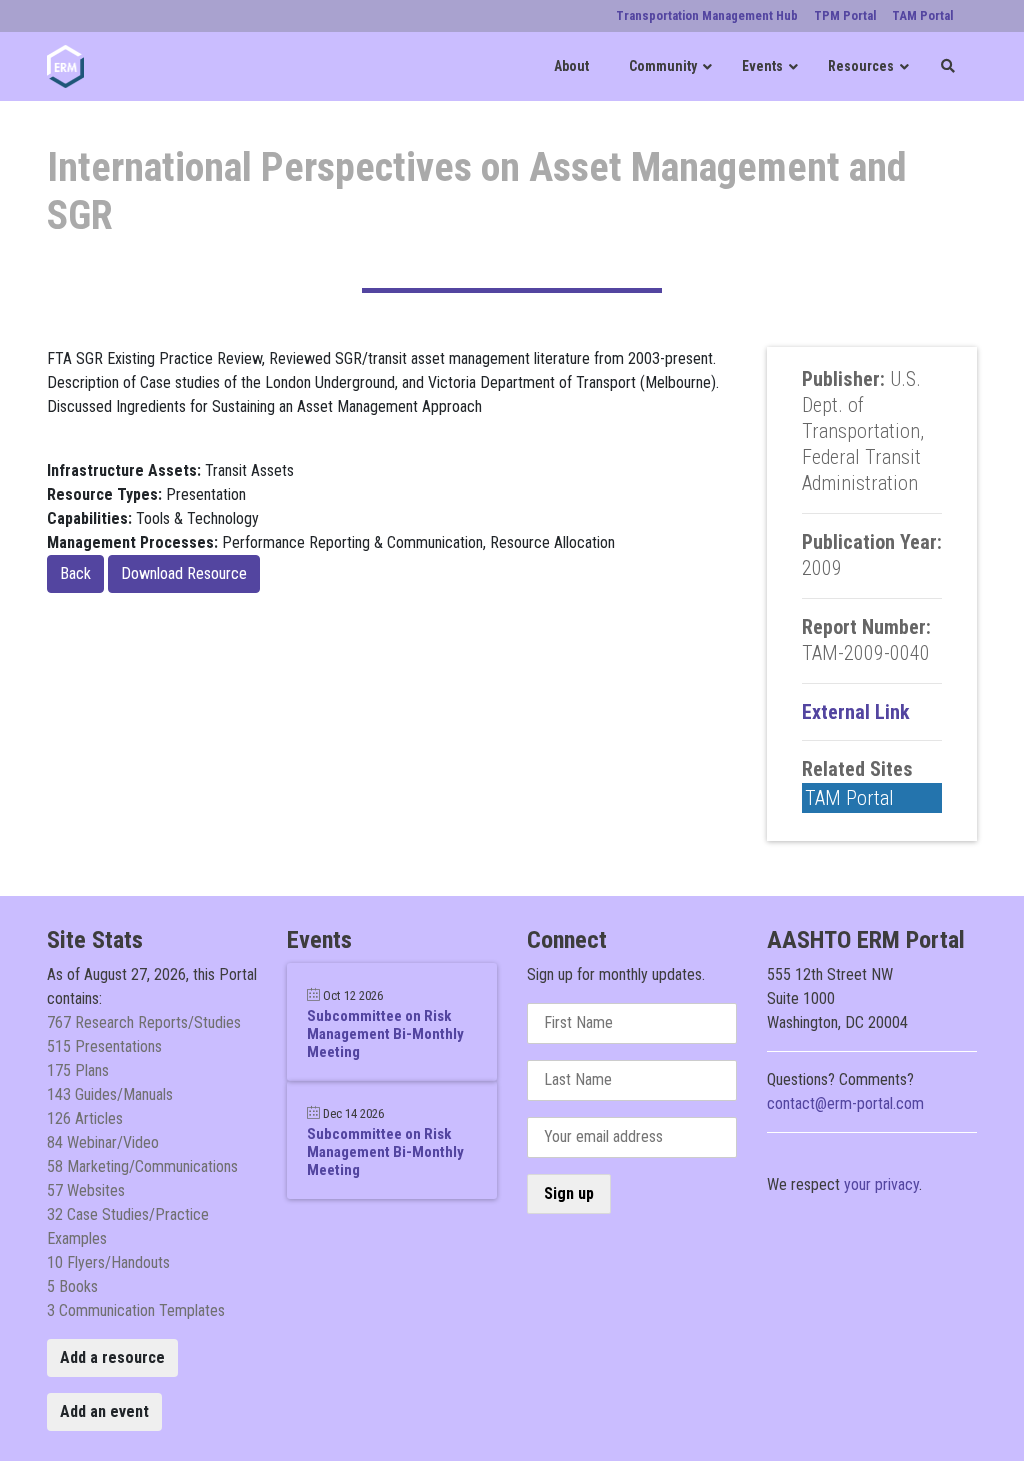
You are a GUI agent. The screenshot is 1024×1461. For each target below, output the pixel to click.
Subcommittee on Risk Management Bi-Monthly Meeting (385, 1034)
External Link (856, 712)
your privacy (881, 1184)
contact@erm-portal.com (845, 1103)
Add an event (104, 1411)
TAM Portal (849, 798)
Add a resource (112, 1357)
